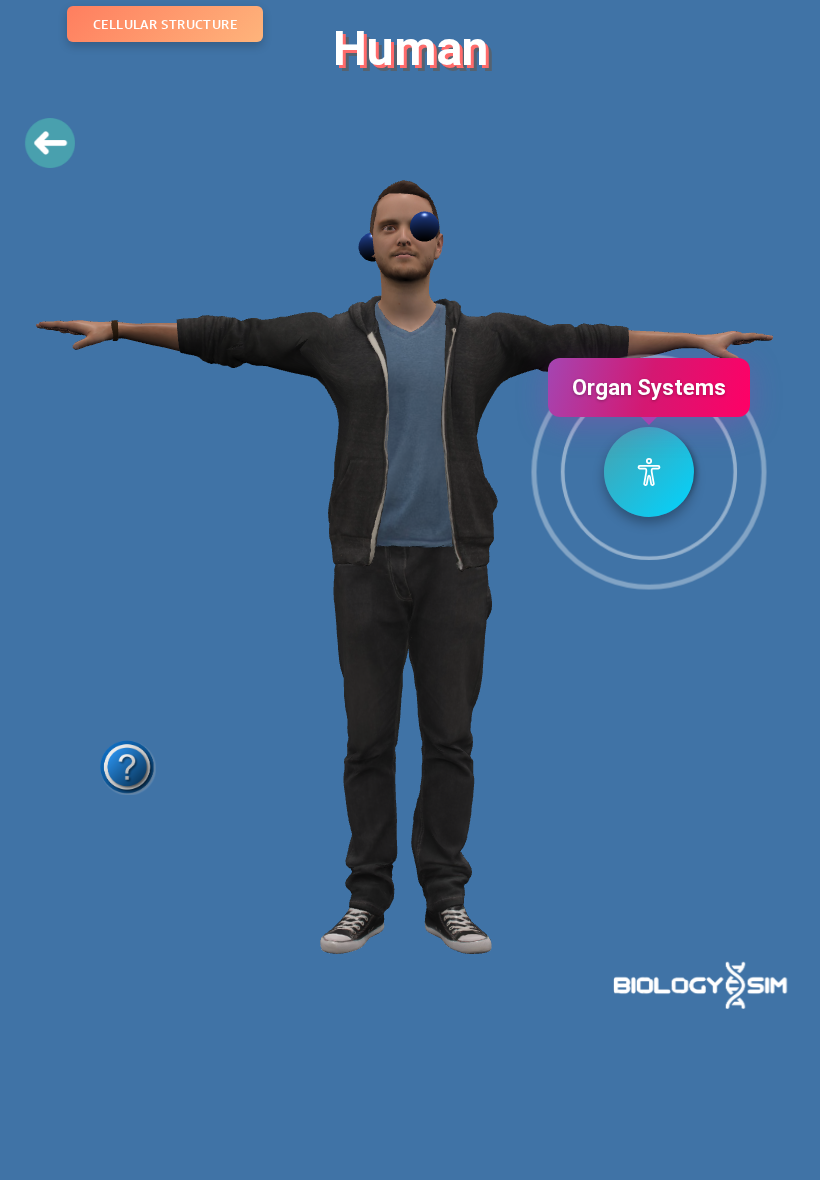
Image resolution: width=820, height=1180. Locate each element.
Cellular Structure (165, 24)
